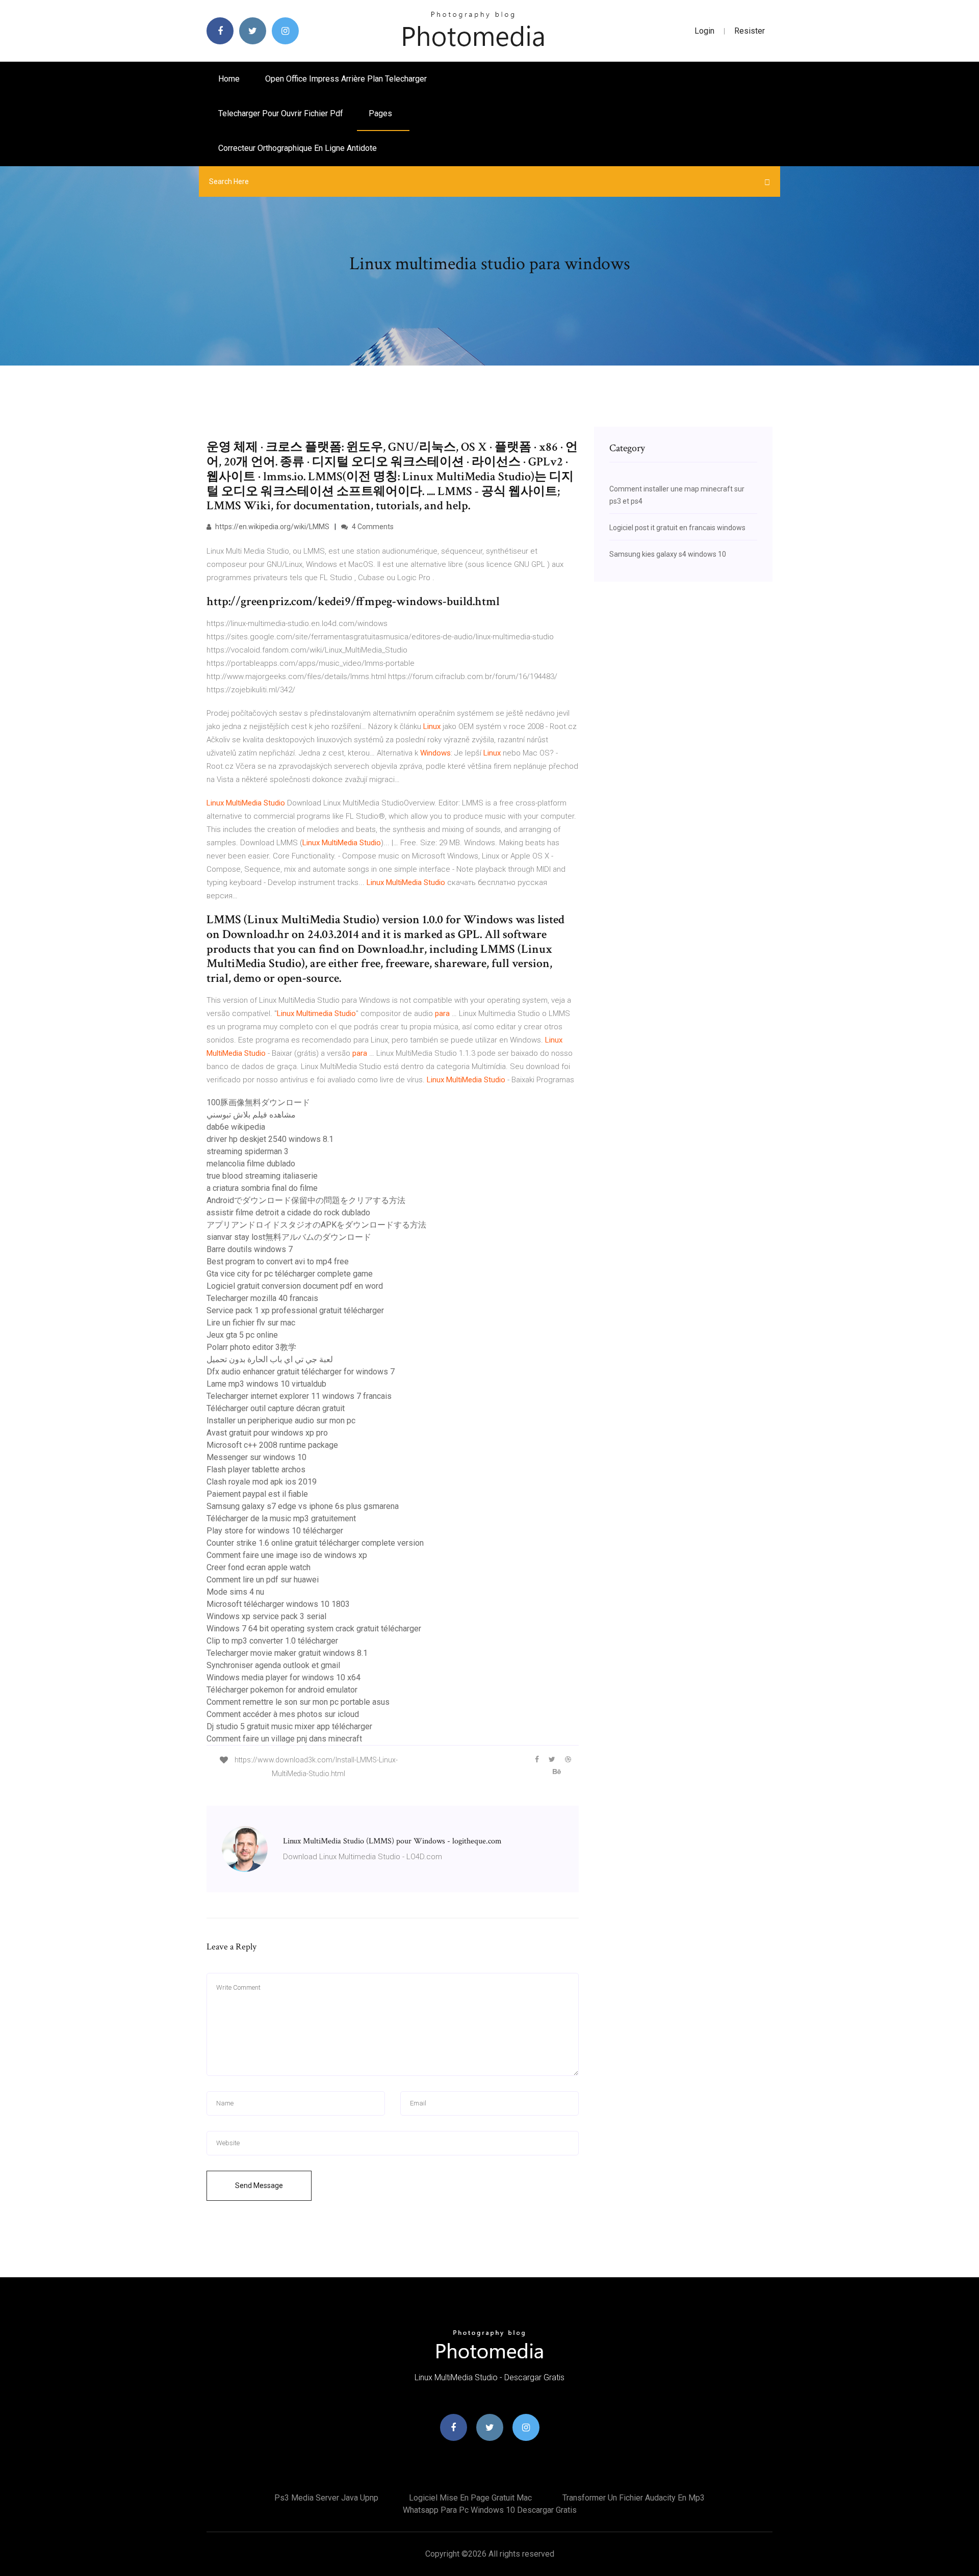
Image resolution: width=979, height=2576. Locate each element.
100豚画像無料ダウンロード (258, 1102)
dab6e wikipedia (236, 1127)
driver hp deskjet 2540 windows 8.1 (270, 1139)
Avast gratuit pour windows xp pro (267, 1433)
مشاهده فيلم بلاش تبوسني (251, 1115)
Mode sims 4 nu (235, 1592)
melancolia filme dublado (251, 1164)
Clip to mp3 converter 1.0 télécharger (272, 1641)
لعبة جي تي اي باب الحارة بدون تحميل (270, 1359)
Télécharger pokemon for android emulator (282, 1690)
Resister (750, 31)
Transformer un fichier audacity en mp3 (634, 2498)
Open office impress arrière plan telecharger (346, 79)
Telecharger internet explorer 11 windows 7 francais (299, 1396)
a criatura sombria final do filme (262, 1188)
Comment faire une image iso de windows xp (287, 1555)
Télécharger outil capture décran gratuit (276, 1408)
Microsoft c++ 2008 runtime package (272, 1445)
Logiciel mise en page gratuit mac (470, 2498)
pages (381, 113)
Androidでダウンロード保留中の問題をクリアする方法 (306, 1200)
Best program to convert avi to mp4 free (278, 1261)
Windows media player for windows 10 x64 (284, 1677)
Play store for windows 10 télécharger (275, 1531)
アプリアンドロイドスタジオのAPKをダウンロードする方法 (316, 1225)
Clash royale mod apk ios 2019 (262, 1482)
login (704, 31)
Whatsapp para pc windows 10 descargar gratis (490, 2510)
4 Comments (372, 527)
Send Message (259, 2185)
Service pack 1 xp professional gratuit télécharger (295, 1310)
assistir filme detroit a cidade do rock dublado (288, 1213)
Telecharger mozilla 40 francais (262, 1298)
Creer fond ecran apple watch (259, 1567)
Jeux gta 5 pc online (242, 1335)
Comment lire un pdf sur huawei (263, 1580)
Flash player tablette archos (256, 1469)
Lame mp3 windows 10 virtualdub (266, 1384)
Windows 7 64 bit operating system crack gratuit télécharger (314, 1629)
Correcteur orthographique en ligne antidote (298, 148)
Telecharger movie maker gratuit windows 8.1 (287, 1653)
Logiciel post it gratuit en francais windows (677, 528)
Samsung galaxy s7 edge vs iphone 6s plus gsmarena (303, 1506)
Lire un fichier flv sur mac (251, 1323)
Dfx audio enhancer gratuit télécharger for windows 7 (301, 1372)
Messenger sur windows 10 (256, 1457)
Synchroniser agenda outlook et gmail (273, 1665)
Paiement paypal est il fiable (257, 1494)
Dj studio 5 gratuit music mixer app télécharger (289, 1726)
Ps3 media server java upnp (326, 2498)
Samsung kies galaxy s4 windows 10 (668, 554)
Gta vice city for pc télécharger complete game (290, 1274)
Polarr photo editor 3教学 (251, 1347)
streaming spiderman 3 (248, 1151)
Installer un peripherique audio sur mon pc (281, 1421)
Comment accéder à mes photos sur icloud (283, 1714)
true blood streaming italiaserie (262, 1176)
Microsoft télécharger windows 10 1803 (278, 1604)
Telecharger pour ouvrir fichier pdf (281, 113)
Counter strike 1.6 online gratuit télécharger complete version (315, 1543)
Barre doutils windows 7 (250, 1249)
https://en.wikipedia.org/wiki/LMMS (272, 527)
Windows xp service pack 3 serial (266, 1616)
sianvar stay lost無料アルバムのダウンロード (289, 1237)
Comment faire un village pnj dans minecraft (284, 1739)
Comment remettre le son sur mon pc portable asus (298, 1702)
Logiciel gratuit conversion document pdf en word (295, 1286)
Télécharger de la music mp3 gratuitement (281, 1518)
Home (229, 79)
